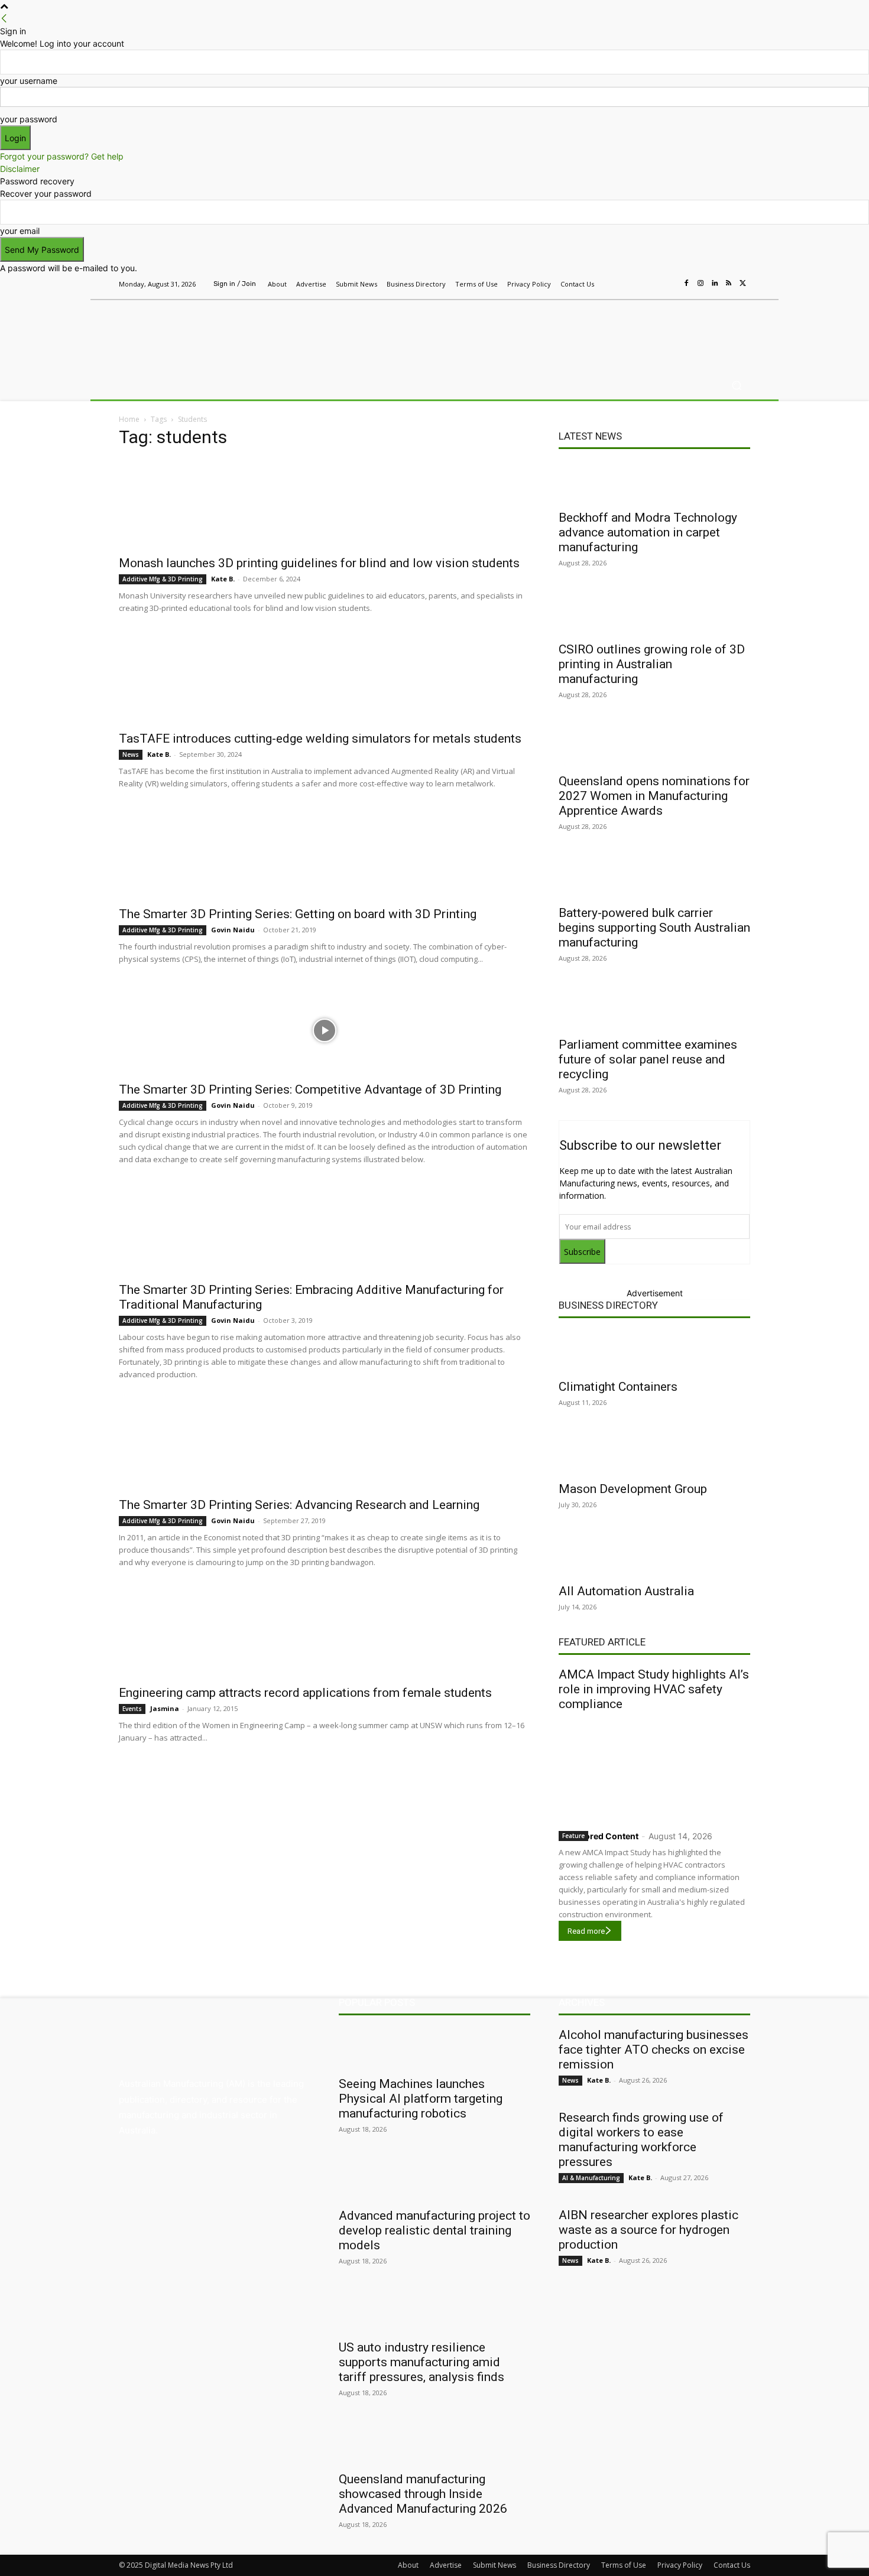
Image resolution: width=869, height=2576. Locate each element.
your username (29, 81)
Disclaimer (20, 169)
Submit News (495, 2565)
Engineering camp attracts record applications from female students (305, 1693)
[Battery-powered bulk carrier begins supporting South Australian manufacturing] (654, 877)
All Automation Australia (626, 1591)
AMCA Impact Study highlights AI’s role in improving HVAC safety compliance (654, 1689)
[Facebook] (686, 284)
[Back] (4, 19)
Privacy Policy (680, 2565)
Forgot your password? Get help (62, 156)
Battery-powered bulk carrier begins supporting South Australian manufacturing (654, 928)
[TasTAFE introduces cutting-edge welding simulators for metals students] (325, 679)
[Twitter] (743, 284)
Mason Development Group (633, 1489)
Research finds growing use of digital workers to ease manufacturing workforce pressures (641, 2140)
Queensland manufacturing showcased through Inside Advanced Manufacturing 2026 (423, 2494)
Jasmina (165, 1708)
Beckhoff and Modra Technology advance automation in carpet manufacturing (648, 532)
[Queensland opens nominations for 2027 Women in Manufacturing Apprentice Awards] (654, 746)
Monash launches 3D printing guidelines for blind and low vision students (319, 563)
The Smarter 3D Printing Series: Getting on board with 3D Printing (298, 914)
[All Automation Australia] (654, 1556)
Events (132, 1709)
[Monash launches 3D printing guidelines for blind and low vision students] (325, 504)
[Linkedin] (715, 284)
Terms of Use (624, 2565)
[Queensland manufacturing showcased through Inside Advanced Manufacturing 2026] (434, 2444)
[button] (736, 386)
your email (20, 231)
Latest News (590, 436)
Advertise (446, 2565)
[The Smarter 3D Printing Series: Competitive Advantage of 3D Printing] (325, 1030)
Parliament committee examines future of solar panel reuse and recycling (648, 1059)
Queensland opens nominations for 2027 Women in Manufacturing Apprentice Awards (654, 796)
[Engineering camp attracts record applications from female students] (325, 1634)
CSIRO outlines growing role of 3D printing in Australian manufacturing (652, 664)
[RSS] (729, 284)
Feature (573, 1836)
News (131, 754)
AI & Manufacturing (591, 2178)
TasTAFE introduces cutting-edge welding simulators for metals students (320, 739)
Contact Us (732, 2565)
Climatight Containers (618, 1387)
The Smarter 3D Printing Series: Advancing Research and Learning (299, 1505)
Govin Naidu (233, 930)
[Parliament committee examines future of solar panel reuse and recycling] (654, 1009)
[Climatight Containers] (654, 1351)
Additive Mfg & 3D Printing (163, 579)
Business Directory (608, 1305)
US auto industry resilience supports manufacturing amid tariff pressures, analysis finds (421, 2362)
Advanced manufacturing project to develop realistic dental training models (434, 2230)
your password (29, 119)
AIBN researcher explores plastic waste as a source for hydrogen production (648, 2230)
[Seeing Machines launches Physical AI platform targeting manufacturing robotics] (434, 2048)
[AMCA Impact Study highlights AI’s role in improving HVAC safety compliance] (654, 1768)
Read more (586, 1931)
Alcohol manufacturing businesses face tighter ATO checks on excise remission (654, 2050)
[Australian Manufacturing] (204, 333)
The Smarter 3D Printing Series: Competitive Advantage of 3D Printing (310, 1089)
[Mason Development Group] (654, 1453)
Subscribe (582, 1252)
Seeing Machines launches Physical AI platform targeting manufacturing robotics (421, 2099)
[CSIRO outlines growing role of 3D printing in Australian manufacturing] (654, 614)
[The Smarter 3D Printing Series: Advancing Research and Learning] (325, 1446)
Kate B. (223, 579)
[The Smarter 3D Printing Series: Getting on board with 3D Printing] (325, 855)
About (408, 2565)
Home (129, 419)
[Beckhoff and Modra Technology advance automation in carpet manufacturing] (654, 482)
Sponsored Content (599, 1836)
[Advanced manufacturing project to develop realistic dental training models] (434, 2180)
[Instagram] (701, 284)
